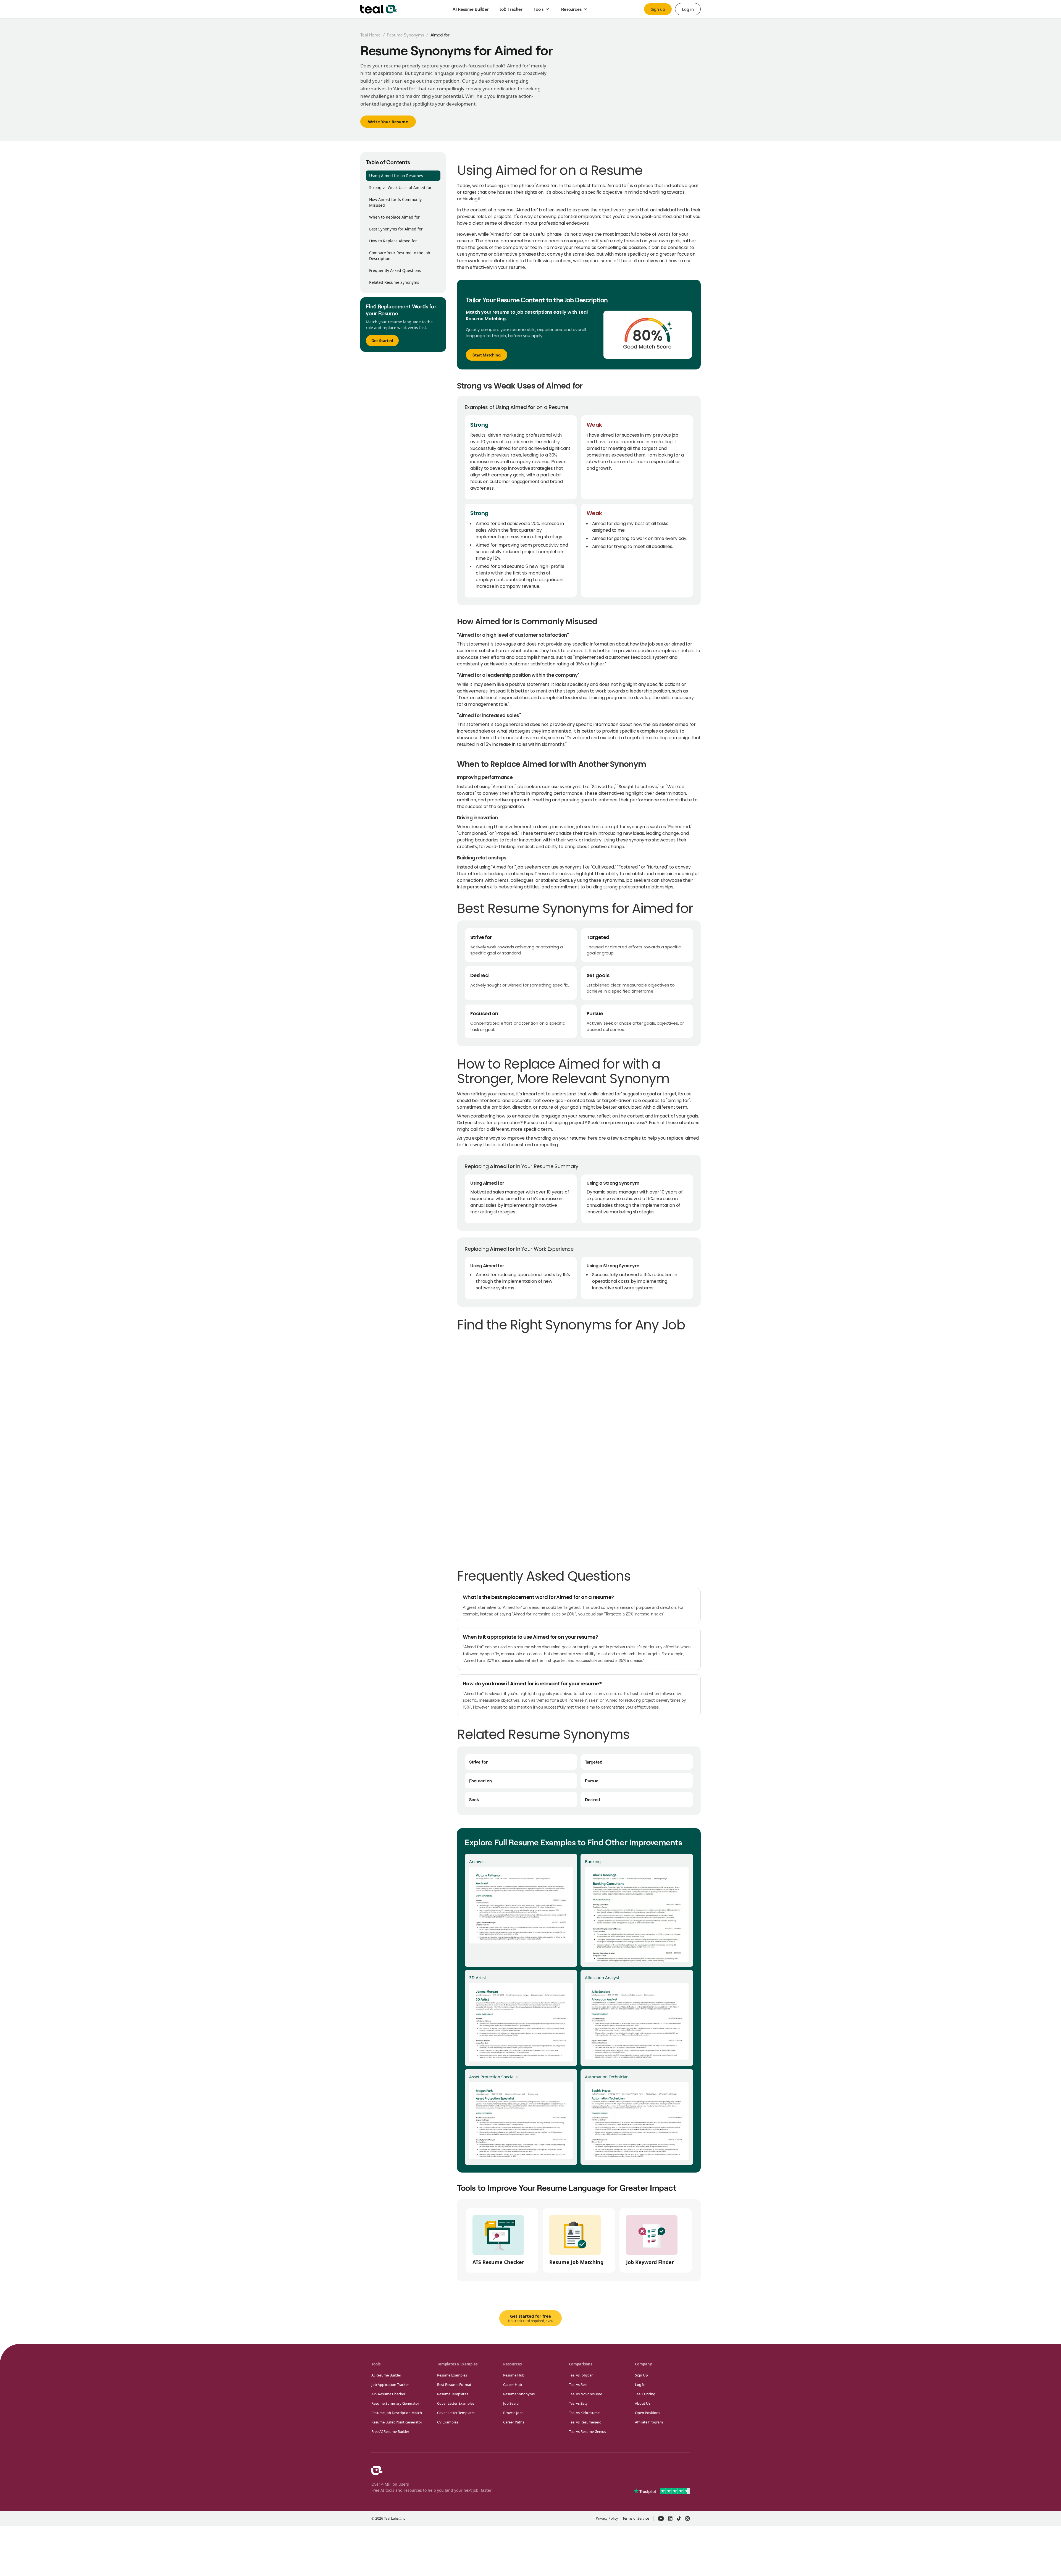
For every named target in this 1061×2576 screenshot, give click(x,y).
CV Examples (448, 2422)
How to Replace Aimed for (393, 241)
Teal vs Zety (578, 2403)
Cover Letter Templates (456, 2413)
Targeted (594, 1762)
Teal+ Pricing (645, 2394)
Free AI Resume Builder (390, 2431)
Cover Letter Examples (456, 2403)
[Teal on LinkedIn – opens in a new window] (670, 2519)
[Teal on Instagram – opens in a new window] (687, 2519)
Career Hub (513, 2384)
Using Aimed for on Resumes (396, 176)
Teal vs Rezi (578, 2384)
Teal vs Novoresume (585, 2394)
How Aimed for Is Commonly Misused (395, 202)
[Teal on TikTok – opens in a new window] (679, 2519)
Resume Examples (452, 2375)
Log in (688, 9)
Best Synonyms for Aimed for (396, 229)
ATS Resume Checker (388, 2394)
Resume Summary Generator (395, 2403)
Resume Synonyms (405, 35)
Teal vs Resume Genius (587, 2431)
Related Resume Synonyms (394, 282)
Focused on (480, 1781)
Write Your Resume (388, 122)
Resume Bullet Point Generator (397, 2422)
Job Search (512, 2403)
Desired (593, 1799)
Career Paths (514, 2422)
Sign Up (641, 2375)
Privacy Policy (607, 2518)
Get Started (382, 341)
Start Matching (487, 355)
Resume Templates (453, 2394)
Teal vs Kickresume (584, 2413)
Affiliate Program (649, 2422)
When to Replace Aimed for (394, 217)
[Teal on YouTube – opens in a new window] (661, 2519)
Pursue (592, 1781)
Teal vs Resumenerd (585, 2422)
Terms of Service (636, 2518)
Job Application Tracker (390, 2384)
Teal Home (371, 35)
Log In (640, 2384)
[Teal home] (379, 9)
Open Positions (648, 2413)
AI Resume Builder (386, 2375)
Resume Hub (514, 2375)
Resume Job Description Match (397, 2413)
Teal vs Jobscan (581, 2375)
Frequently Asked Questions (395, 270)
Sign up (658, 9)
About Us (643, 2403)
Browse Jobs (513, 2413)
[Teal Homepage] (377, 2470)
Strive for (478, 1762)
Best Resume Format (454, 2384)
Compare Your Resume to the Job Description (400, 256)
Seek (474, 1799)
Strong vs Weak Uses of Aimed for (400, 187)
